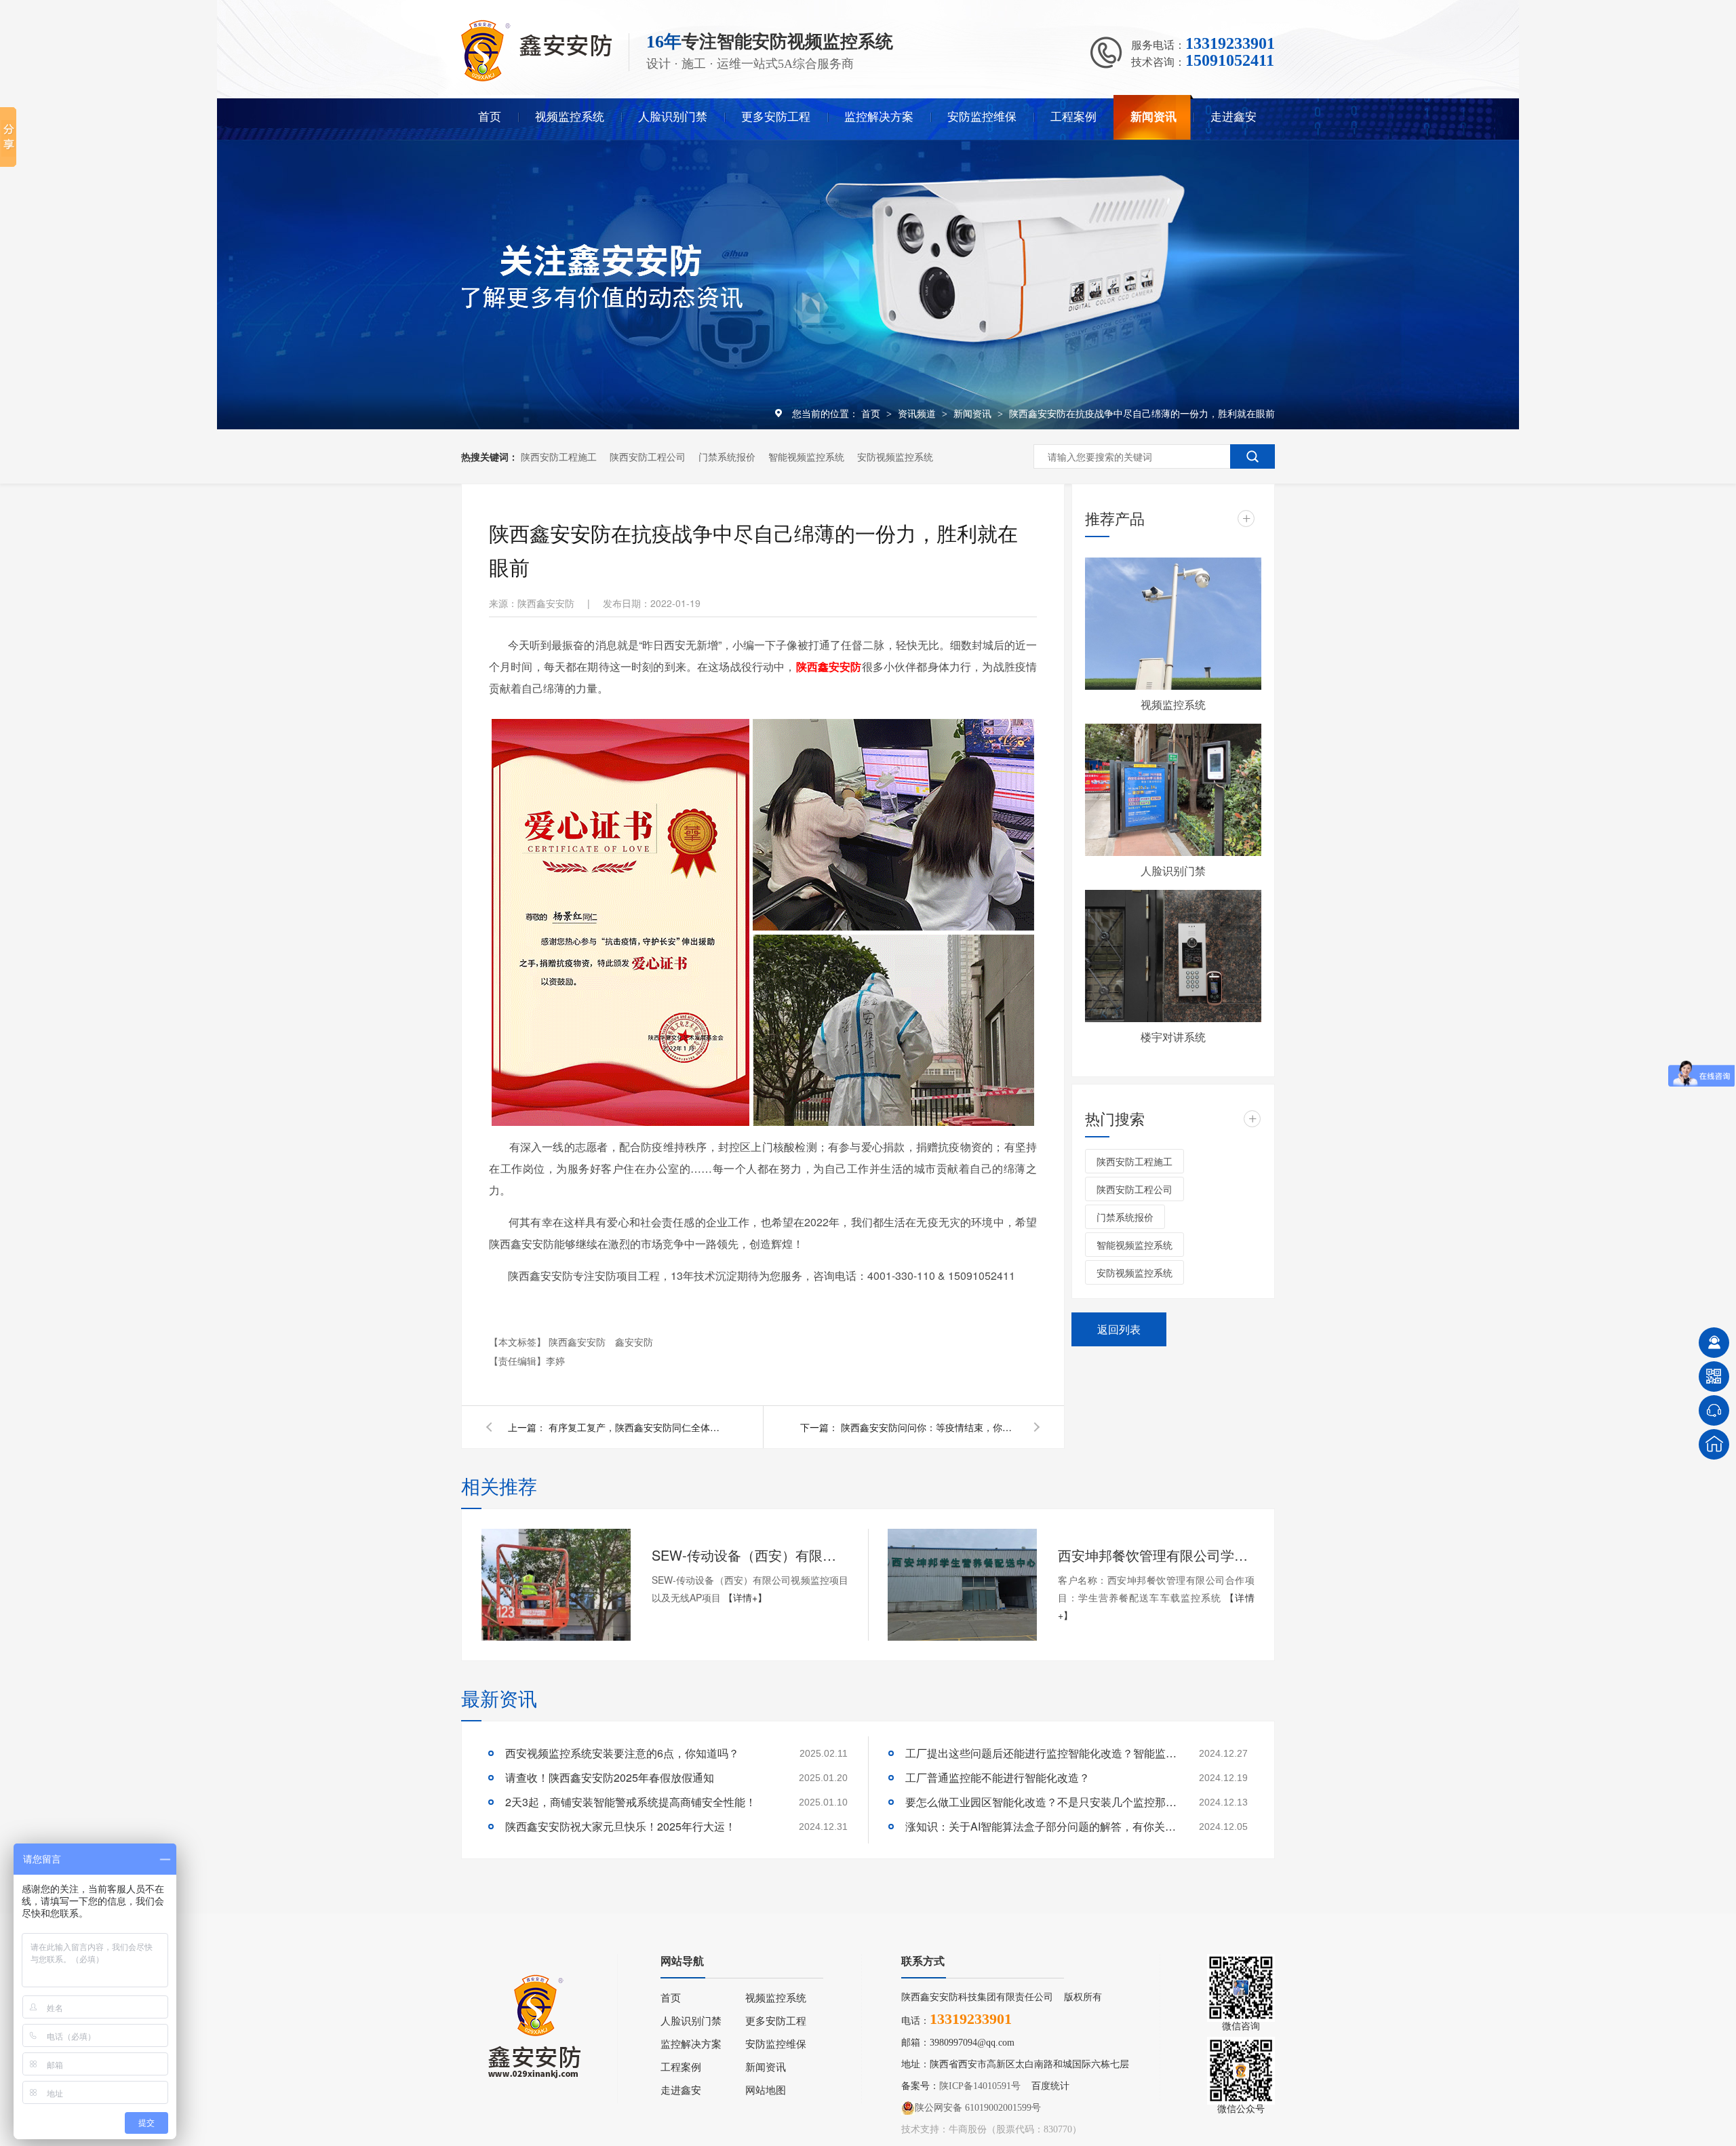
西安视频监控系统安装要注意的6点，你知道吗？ (622, 1753)
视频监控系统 (570, 117)
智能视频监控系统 (806, 456)
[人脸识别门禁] (1173, 790)
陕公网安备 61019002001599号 (978, 2108)
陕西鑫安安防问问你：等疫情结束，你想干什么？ (929, 1427)
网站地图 (766, 2090)
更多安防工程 (776, 117)
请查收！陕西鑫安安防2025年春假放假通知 (610, 1777)
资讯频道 (918, 413)
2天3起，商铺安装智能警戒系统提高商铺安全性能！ (631, 1802)
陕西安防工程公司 (648, 456)
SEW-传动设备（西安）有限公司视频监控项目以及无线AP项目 (750, 1555)
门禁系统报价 (727, 456)
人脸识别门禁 (673, 117)
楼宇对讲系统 (1173, 1037)
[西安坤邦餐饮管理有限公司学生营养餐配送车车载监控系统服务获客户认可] (962, 1585)
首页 (490, 117)
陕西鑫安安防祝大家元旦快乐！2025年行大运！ (620, 1826)
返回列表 (1119, 1329)
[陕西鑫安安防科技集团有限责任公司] (536, 78)
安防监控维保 (982, 117)
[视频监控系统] (1173, 624)
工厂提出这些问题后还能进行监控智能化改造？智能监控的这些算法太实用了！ (1041, 1753)
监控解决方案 (879, 117)
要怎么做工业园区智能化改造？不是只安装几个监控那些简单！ (1041, 1802)
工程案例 (1073, 117)
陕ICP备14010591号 (980, 2086)
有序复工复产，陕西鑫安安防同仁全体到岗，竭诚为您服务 (637, 1427)
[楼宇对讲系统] (1173, 956)
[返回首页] (1714, 1444)
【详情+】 (745, 1597)
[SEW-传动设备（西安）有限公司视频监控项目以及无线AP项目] (556, 1585)
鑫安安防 (634, 1342)
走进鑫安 (1234, 117)
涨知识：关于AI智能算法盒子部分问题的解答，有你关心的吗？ (1041, 1826)
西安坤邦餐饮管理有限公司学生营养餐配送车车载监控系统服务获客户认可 (1156, 1555)
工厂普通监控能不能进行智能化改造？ (998, 1777)
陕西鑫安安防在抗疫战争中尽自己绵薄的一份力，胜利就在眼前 (1142, 413)
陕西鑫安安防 (578, 1342)
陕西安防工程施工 (559, 456)
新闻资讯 (1153, 117)
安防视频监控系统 (895, 456)
